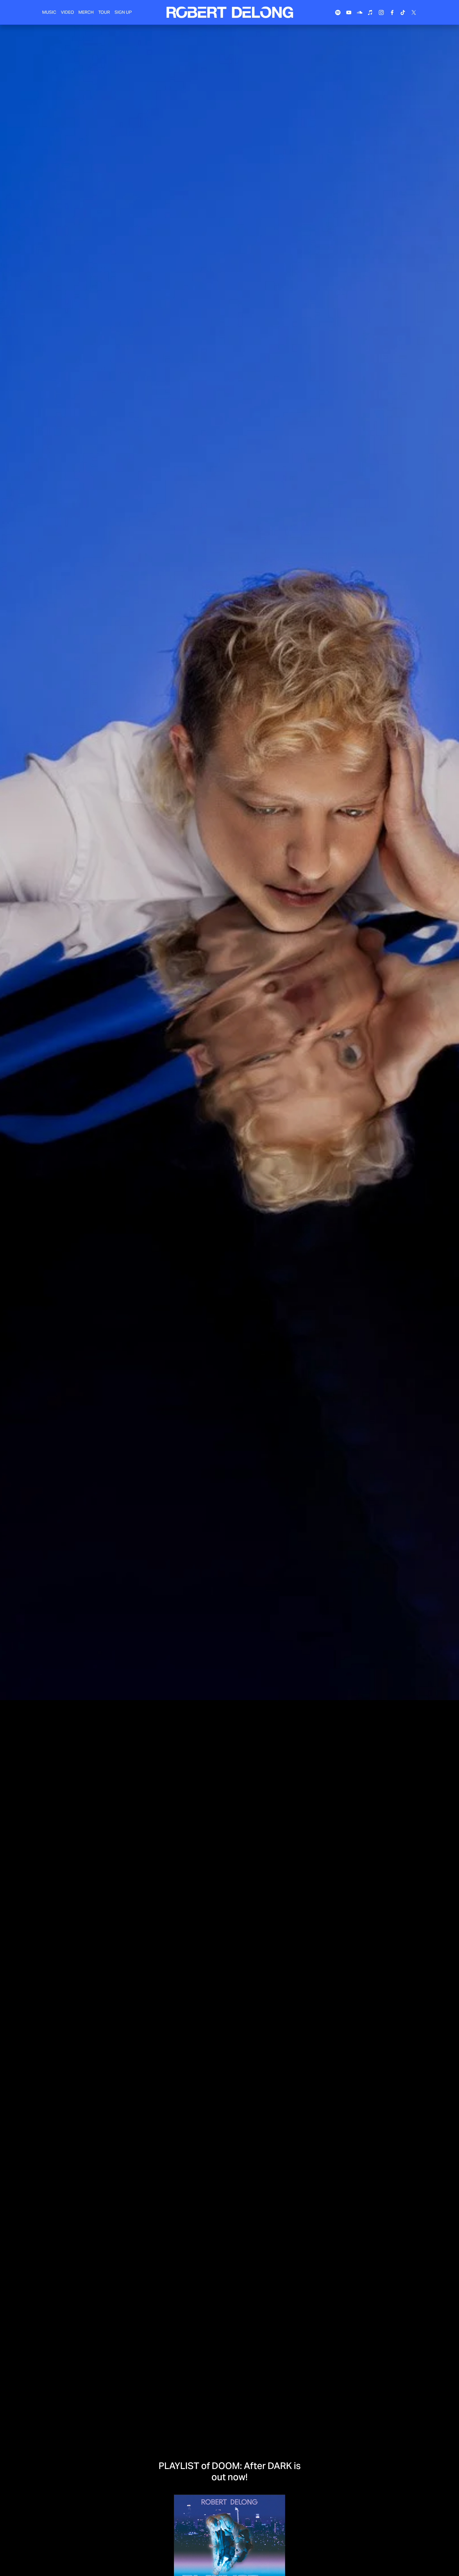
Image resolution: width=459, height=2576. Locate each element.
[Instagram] (381, 12)
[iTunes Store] (370, 12)
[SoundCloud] (360, 12)
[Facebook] (392, 12)
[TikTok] (403, 12)
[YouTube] (349, 12)
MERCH (86, 12)
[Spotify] (338, 12)
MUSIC (49, 12)
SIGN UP (123, 12)
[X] (414, 12)
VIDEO (67, 12)
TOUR (104, 12)
